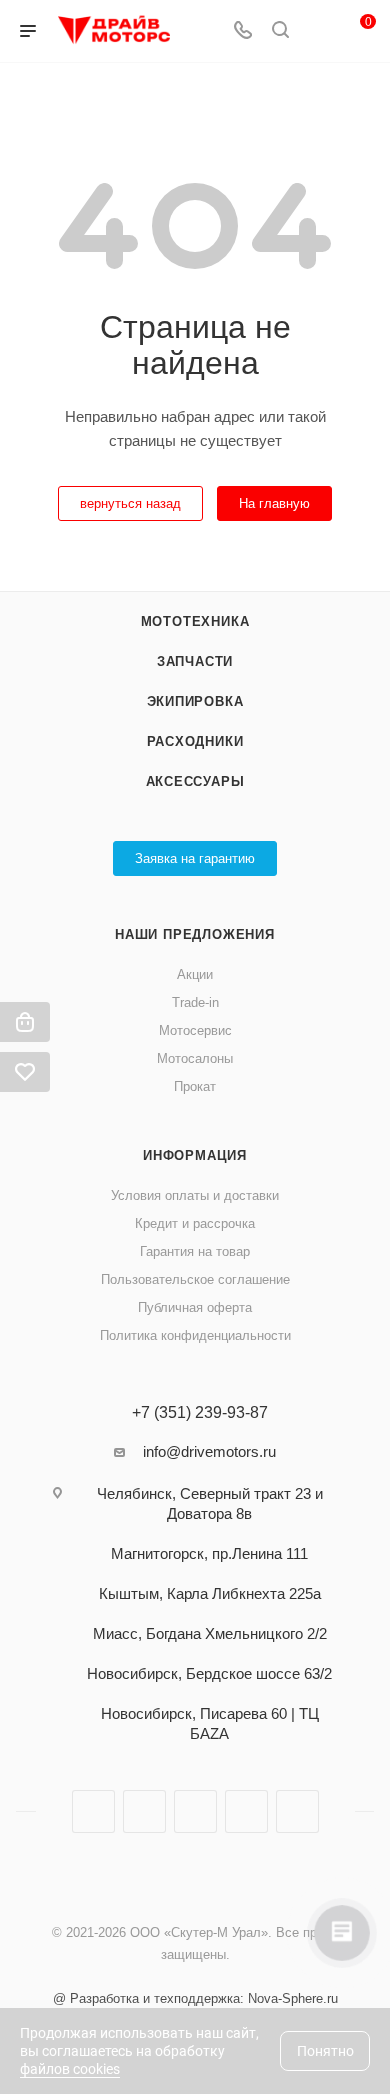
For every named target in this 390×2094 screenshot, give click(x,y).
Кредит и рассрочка (195, 1223)
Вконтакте (93, 1811)
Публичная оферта (195, 1307)
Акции (195, 974)
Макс (297, 1811)
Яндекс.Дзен (246, 1811)
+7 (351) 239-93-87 (200, 1413)
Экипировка (195, 701)
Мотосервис (195, 1030)
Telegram (144, 1811)
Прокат (195, 1086)
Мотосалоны (195, 1058)
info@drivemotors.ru (209, 1451)
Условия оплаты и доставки (195, 1195)
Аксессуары (195, 781)
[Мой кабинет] (318, 31)
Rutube (195, 1811)
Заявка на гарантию (195, 858)
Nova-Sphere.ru (293, 1998)
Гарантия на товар (195, 1251)
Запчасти (195, 661)
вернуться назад (130, 503)
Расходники (195, 741)
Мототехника (195, 621)
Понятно (325, 2051)
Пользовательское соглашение (195, 1279)
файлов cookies (70, 2069)
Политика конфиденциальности (195, 1335)
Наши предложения (195, 934)
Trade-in (195, 1002)
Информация (195, 1155)
